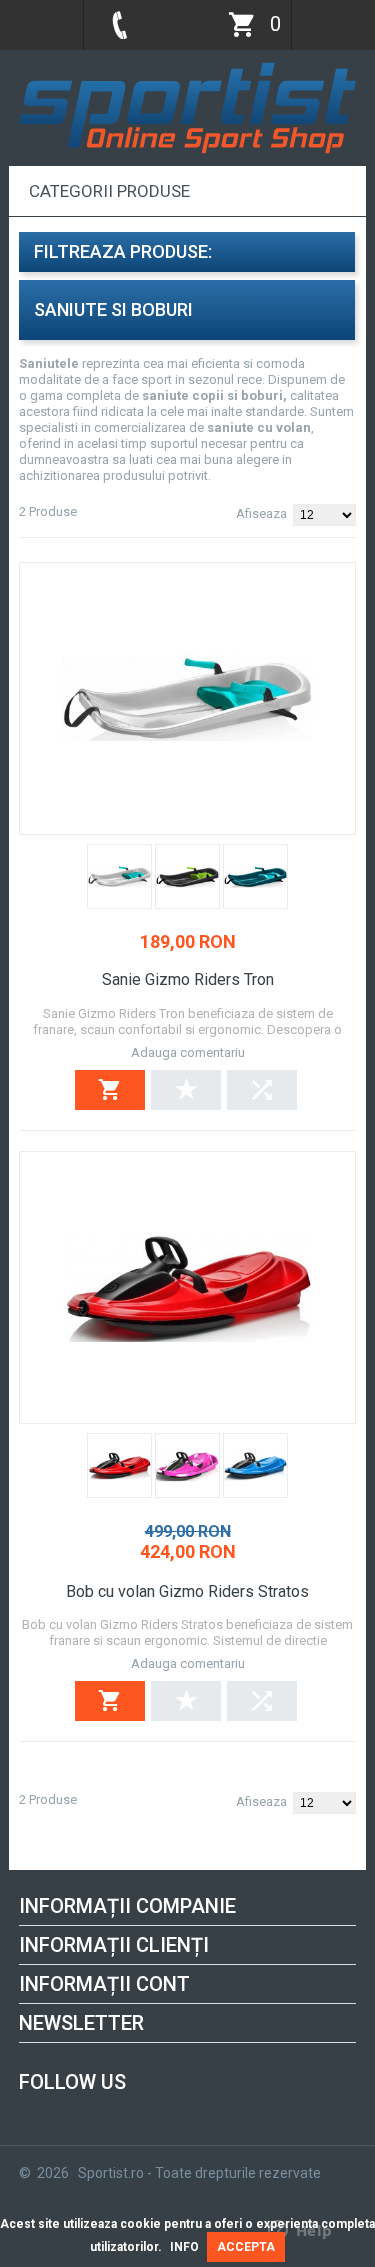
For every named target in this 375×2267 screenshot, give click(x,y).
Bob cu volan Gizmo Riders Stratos (187, 1591)
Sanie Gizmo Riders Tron (188, 979)
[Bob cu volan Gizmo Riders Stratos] (187, 1287)
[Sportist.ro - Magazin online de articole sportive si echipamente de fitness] (187, 67)
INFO (184, 2247)
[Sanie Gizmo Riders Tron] (187, 698)
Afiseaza (261, 513)
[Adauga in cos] (110, 1090)
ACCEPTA (246, 2247)
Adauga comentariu (188, 1052)
